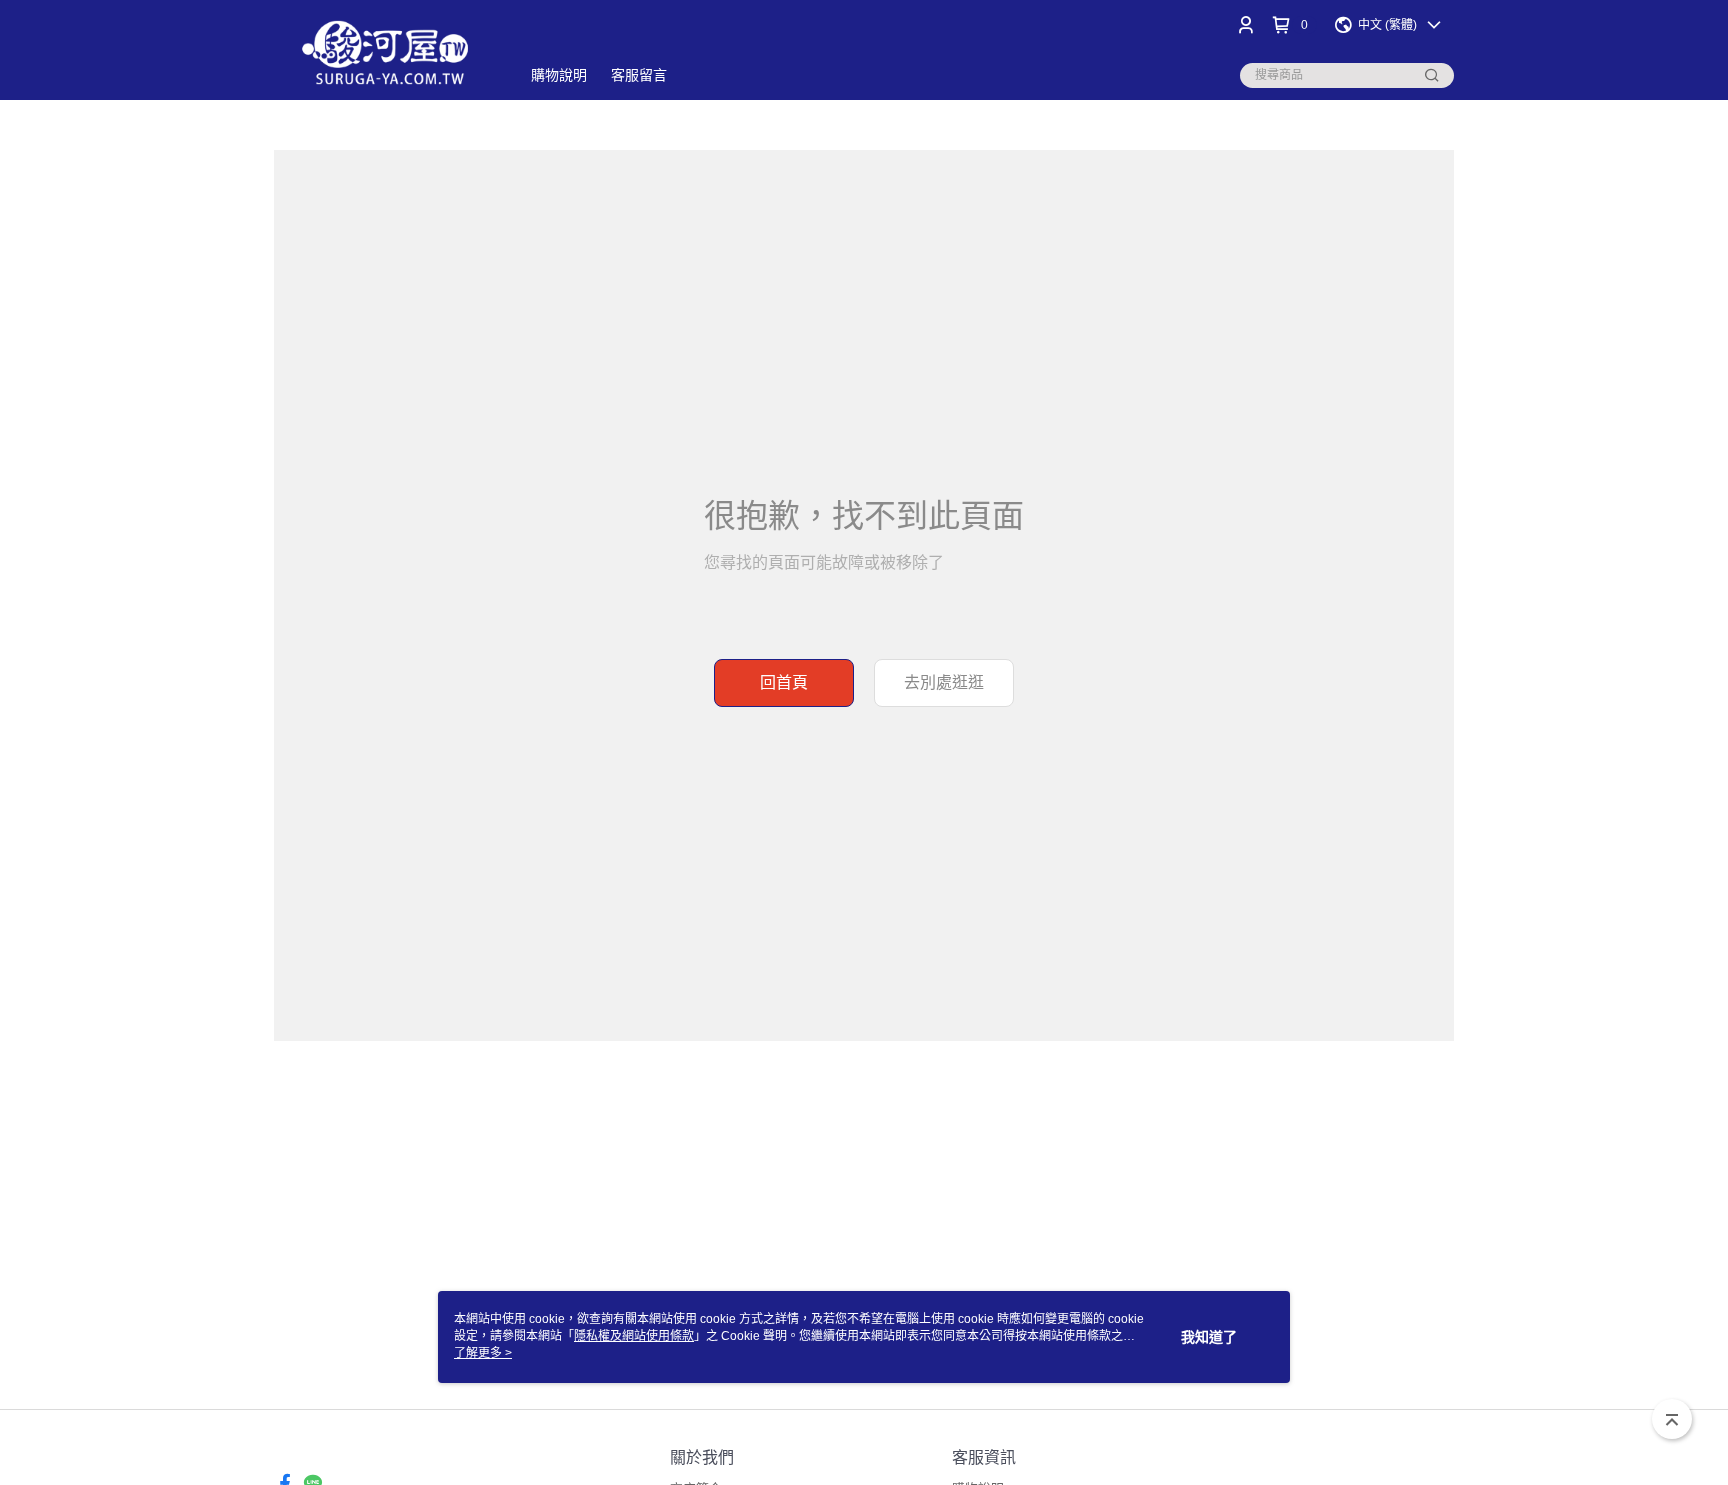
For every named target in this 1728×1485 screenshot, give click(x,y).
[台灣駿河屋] (385, 52)
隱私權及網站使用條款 (634, 1336)
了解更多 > (483, 1353)
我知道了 (1209, 1337)
